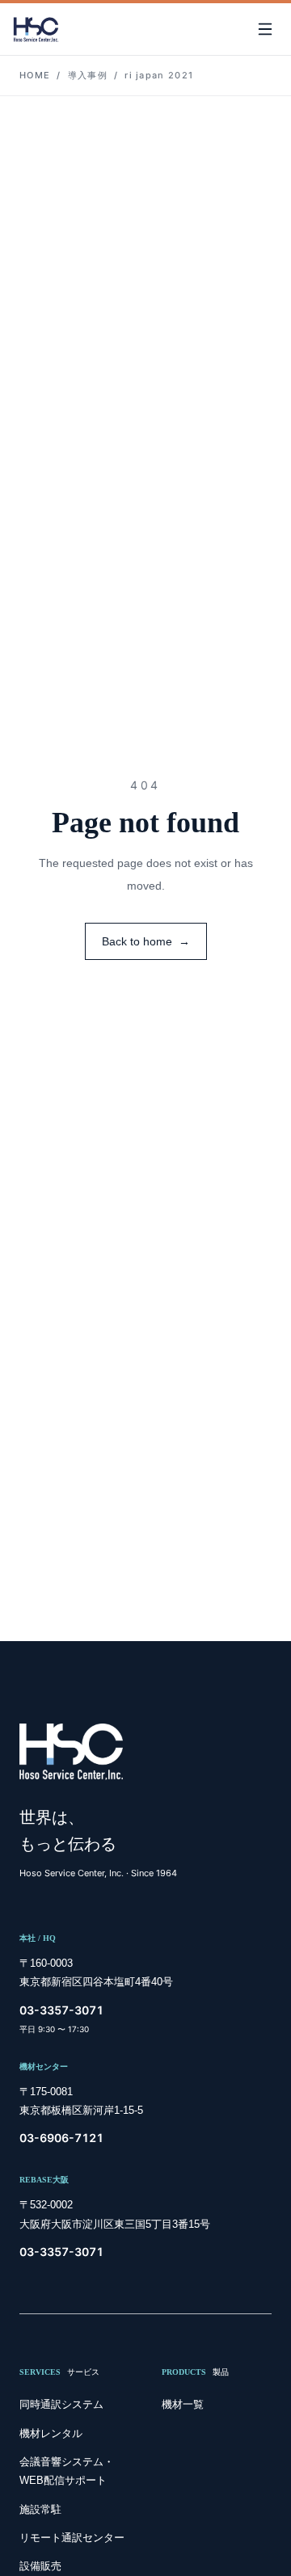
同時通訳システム (61, 2404)
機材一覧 (183, 2404)
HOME (35, 75)
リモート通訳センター (72, 2538)
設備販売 (40, 2566)
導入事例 (88, 75)
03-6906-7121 (61, 2138)
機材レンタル (51, 2433)
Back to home (146, 941)
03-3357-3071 (61, 2010)
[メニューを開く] (265, 29)
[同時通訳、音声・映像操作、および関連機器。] (36, 29)
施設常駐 (40, 2509)
